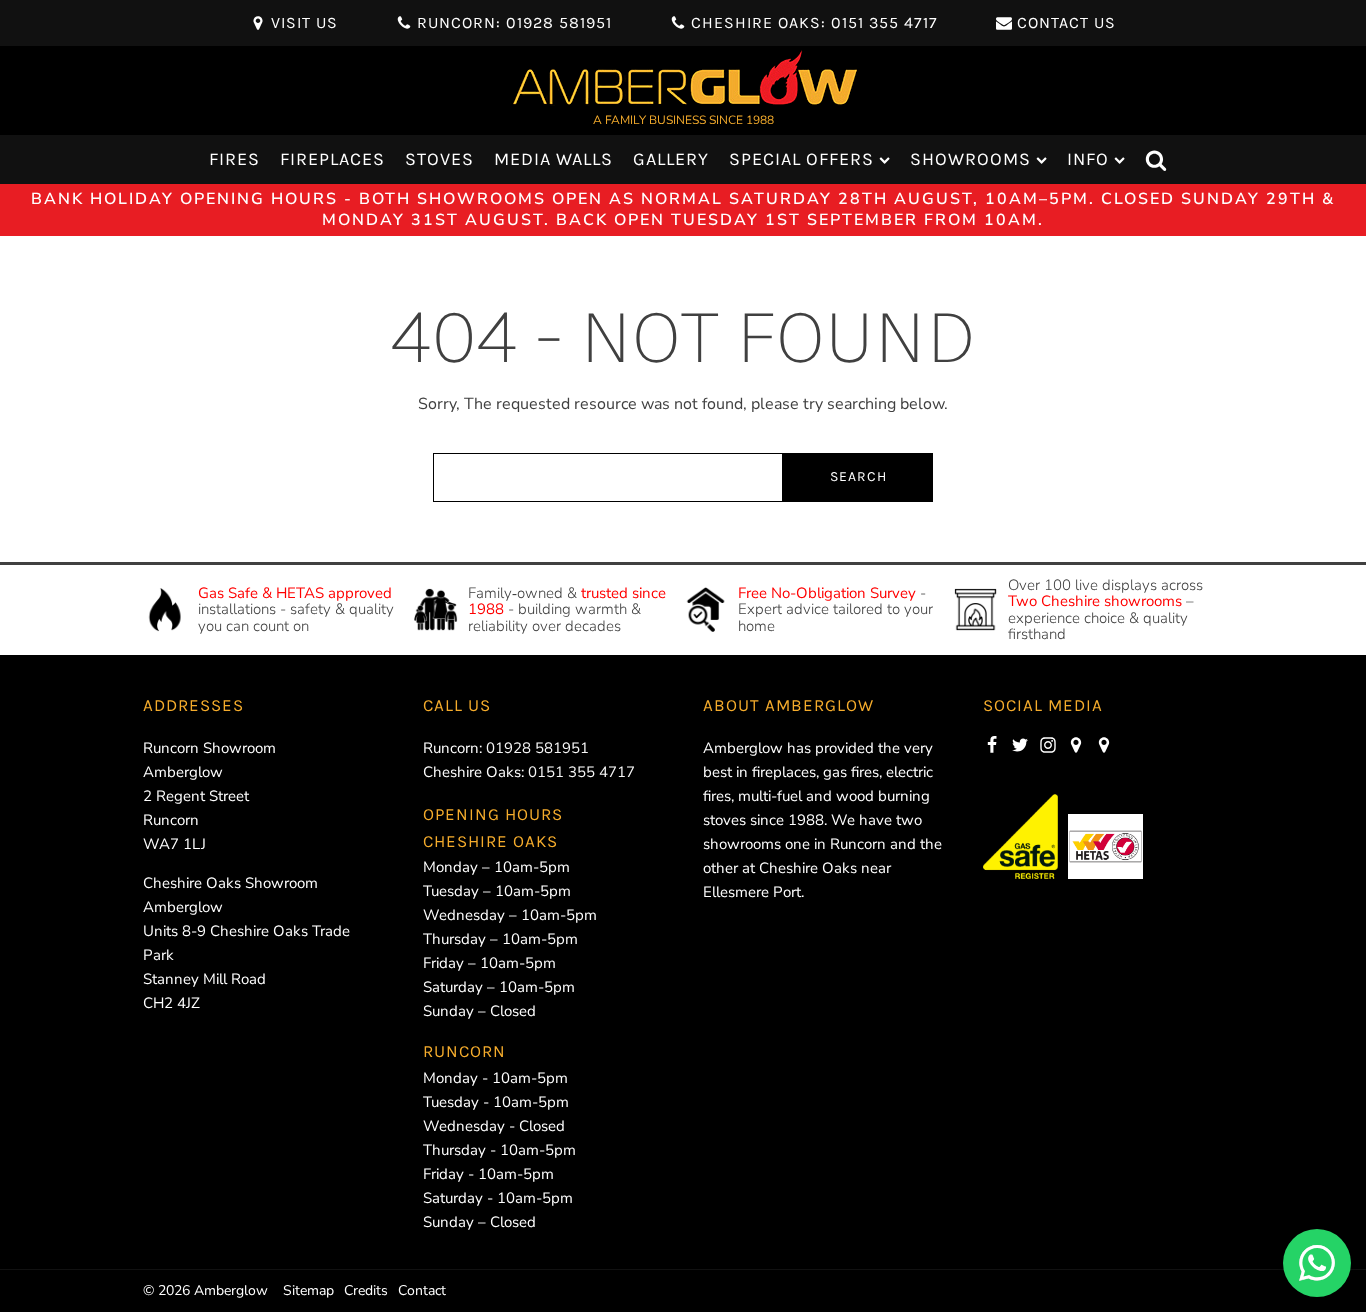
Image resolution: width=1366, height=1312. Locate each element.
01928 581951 (537, 748)
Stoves (439, 159)
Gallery (671, 159)
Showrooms (970, 159)
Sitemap (308, 1290)
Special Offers (801, 159)
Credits (366, 1290)
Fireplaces (332, 159)
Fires (234, 159)
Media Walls (553, 159)
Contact (422, 1290)
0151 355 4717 (581, 772)
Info (1088, 159)
